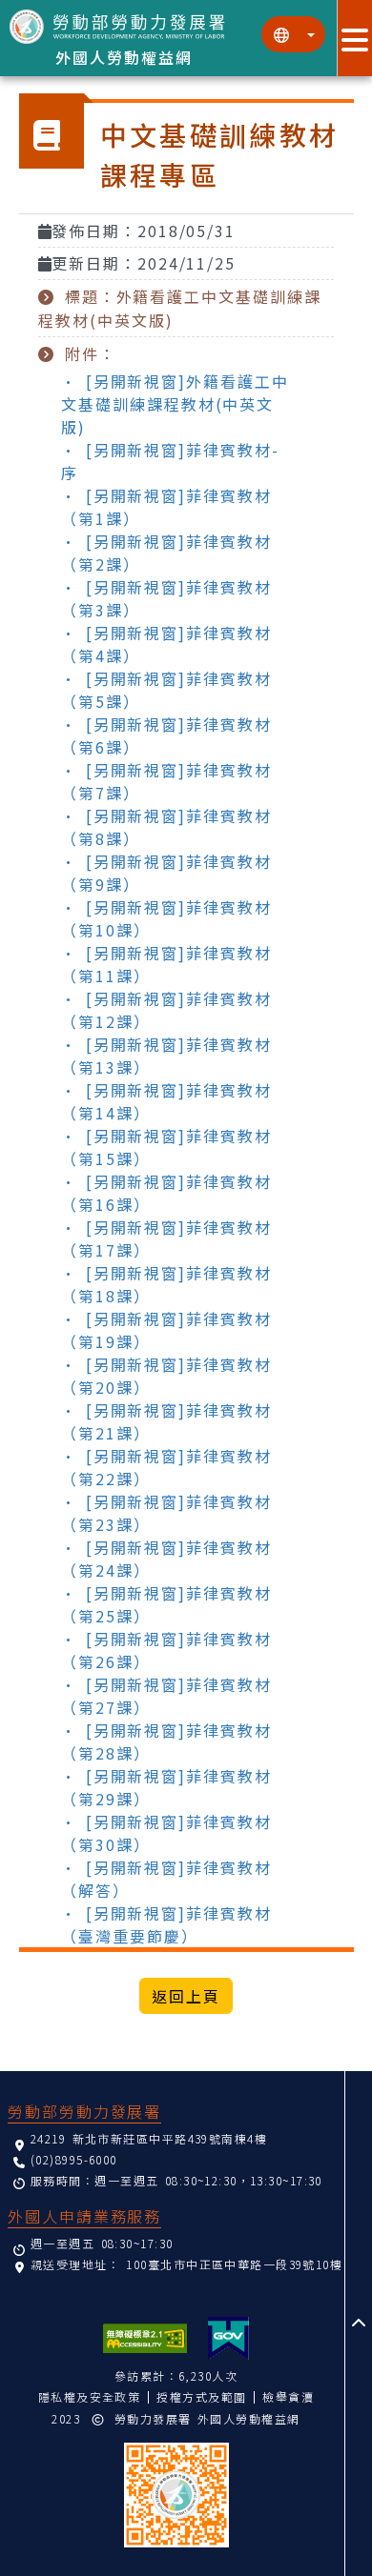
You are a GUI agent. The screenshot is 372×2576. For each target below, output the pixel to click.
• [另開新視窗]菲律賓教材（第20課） (166, 1376)
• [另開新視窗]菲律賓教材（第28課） (166, 1741)
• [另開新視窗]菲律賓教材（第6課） (166, 735)
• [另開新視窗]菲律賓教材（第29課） (166, 1787)
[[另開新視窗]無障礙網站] (145, 2338)
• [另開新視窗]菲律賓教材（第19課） (166, 1330)
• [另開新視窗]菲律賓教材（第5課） (166, 690)
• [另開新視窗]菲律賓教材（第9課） (166, 873)
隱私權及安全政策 (90, 2396)
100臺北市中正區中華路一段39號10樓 (234, 2264)
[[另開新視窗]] (228, 2338)
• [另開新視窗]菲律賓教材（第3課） (166, 598)
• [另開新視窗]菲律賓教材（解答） (166, 1879)
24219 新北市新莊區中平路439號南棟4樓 (149, 2138)
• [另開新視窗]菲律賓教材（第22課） (166, 1467)
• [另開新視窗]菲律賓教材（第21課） (166, 1421)
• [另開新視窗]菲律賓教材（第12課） (166, 1010)
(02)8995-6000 (74, 2159)
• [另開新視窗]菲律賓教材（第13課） (166, 1056)
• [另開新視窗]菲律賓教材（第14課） (166, 1101)
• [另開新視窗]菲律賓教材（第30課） (166, 1833)
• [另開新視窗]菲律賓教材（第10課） (166, 918)
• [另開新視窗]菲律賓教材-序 (170, 461)
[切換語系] (293, 34)
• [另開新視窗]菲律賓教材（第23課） (166, 1513)
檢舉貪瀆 (288, 2396)
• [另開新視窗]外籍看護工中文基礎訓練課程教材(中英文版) (175, 404)
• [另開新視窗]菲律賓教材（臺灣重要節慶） (166, 1924)
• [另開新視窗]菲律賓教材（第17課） (166, 1238)
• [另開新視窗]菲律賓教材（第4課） (166, 644)
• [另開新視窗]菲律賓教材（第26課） (166, 1650)
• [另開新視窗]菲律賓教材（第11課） (166, 964)
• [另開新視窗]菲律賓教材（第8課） (166, 827)
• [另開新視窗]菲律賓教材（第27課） (166, 1696)
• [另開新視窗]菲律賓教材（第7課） (166, 781)
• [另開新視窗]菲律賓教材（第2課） (166, 553)
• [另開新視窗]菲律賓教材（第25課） (166, 1604)
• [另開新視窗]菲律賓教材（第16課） (166, 1193)
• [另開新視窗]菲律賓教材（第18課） (166, 1284)
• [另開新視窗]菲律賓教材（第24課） (166, 1559)
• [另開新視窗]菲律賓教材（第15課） (166, 1147)
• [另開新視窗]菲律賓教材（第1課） (166, 507)
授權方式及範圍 (201, 2396)
